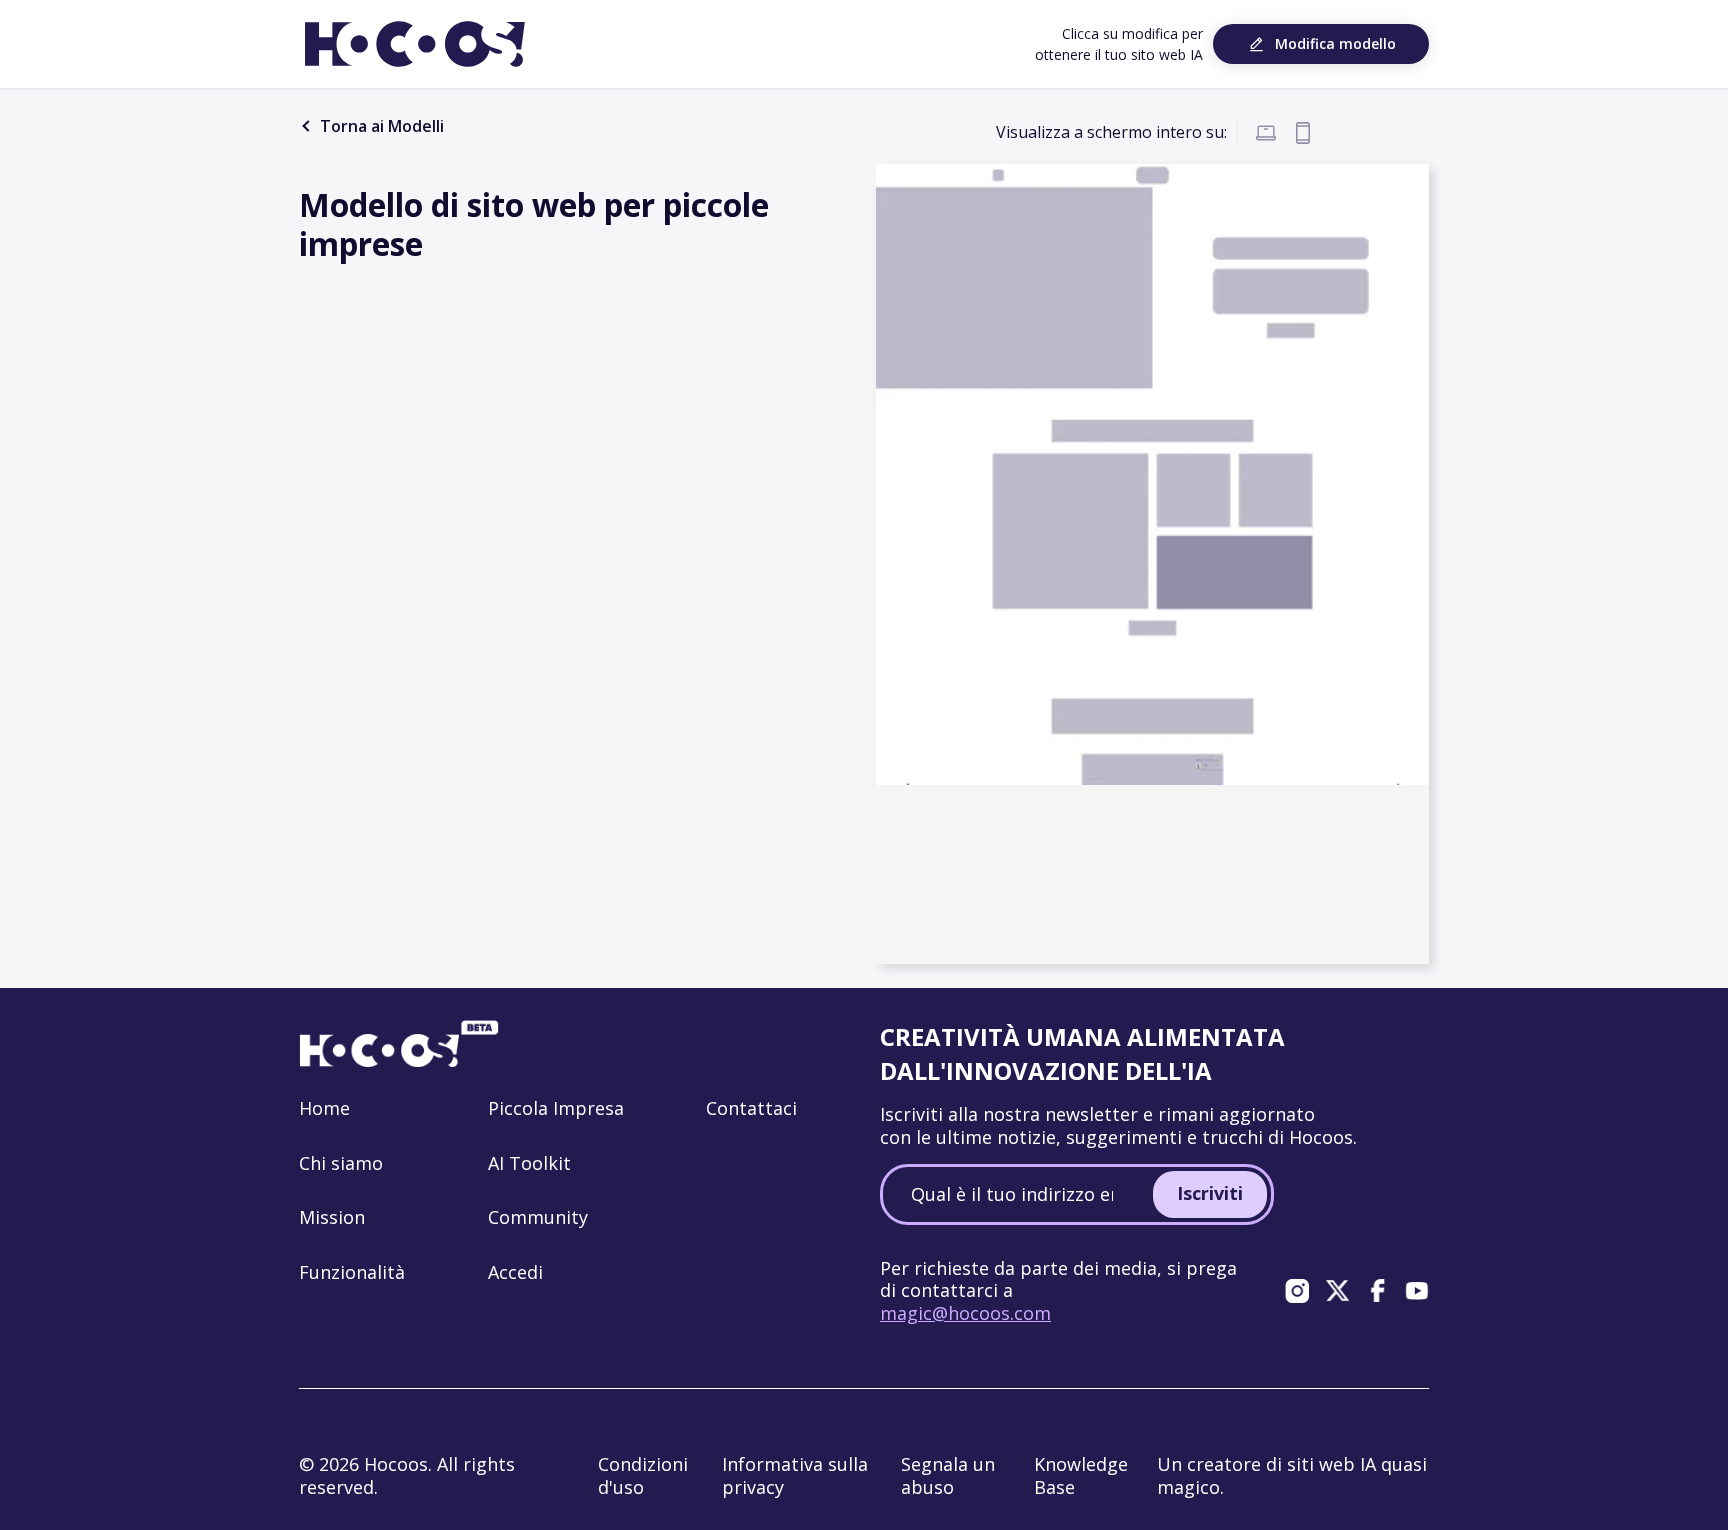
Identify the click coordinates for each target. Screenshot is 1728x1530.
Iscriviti (1210, 1193)
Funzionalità (352, 1272)
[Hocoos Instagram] (1297, 1290)
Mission (332, 1217)
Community (538, 1217)
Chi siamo (341, 1163)
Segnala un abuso (948, 1475)
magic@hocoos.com (965, 1313)
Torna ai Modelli (380, 126)
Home (324, 1108)
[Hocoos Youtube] (1417, 1290)
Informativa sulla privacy (795, 1475)
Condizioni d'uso (643, 1475)
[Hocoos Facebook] (1377, 1290)
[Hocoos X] (1337, 1290)
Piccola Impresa (556, 1108)
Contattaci (751, 1108)
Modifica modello (1335, 43)
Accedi (515, 1272)
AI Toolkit (529, 1163)
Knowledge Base (1081, 1475)
